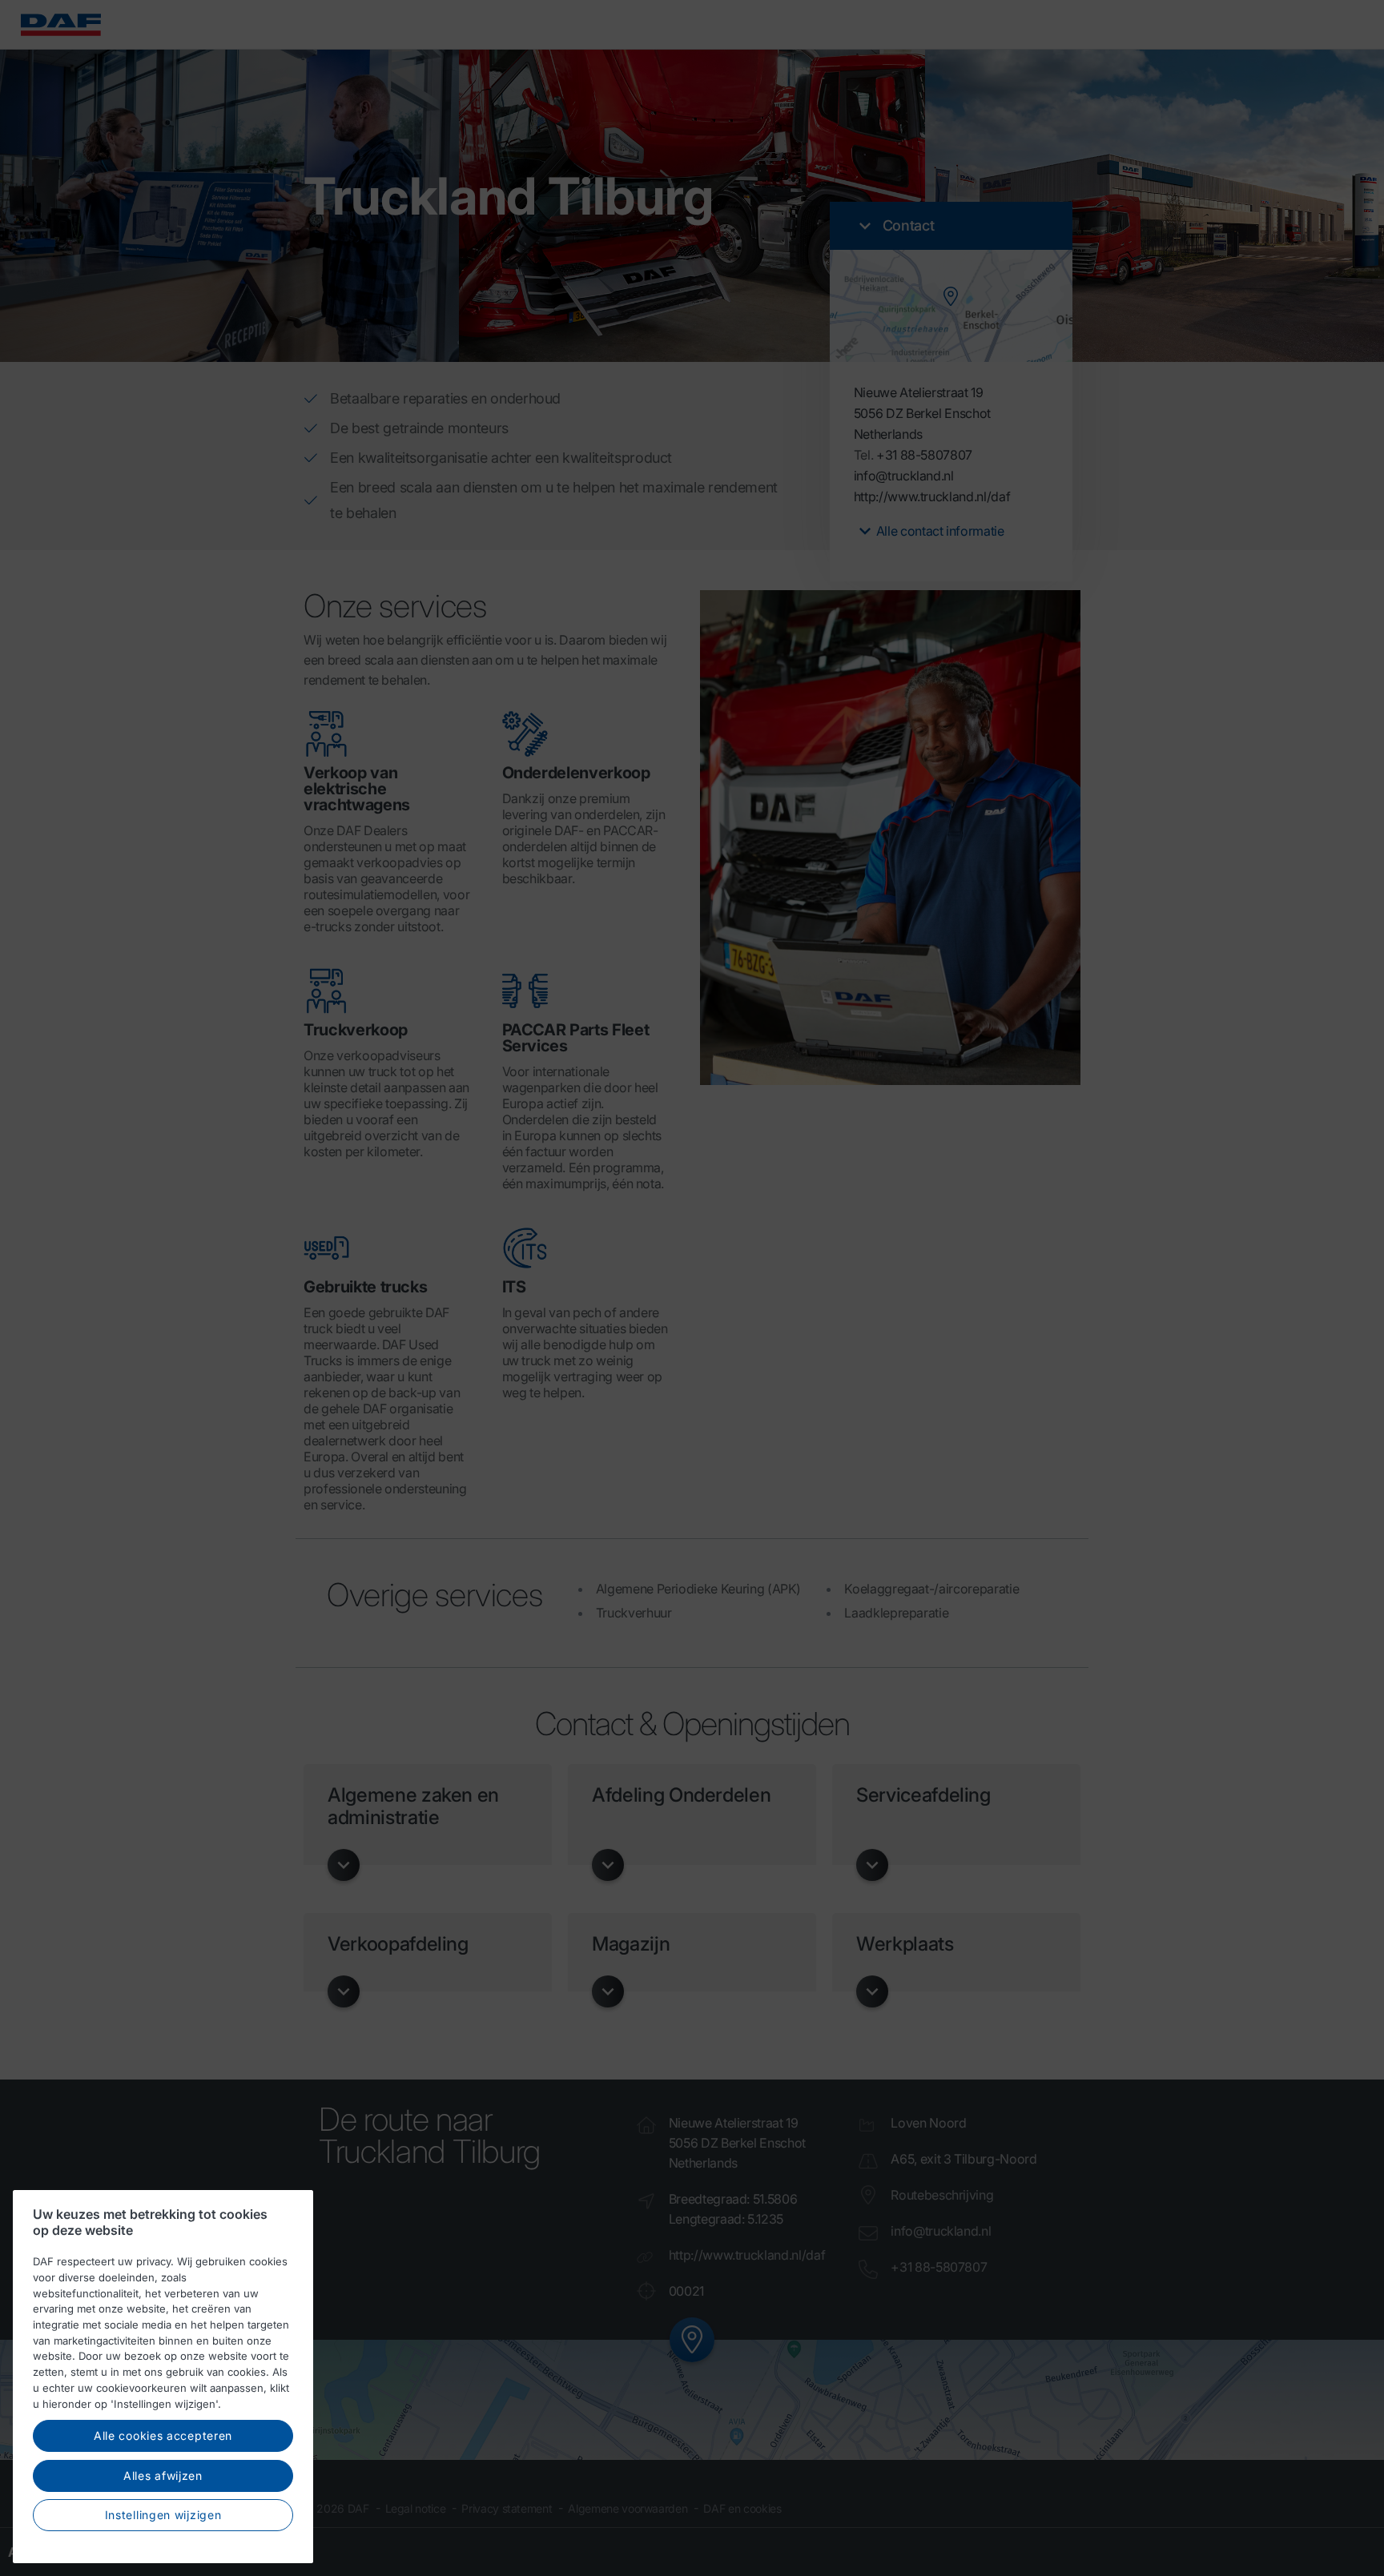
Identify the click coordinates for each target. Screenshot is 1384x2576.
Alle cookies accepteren (163, 2435)
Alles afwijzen (163, 2476)
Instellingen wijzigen (163, 2515)
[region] (163, 2377)
